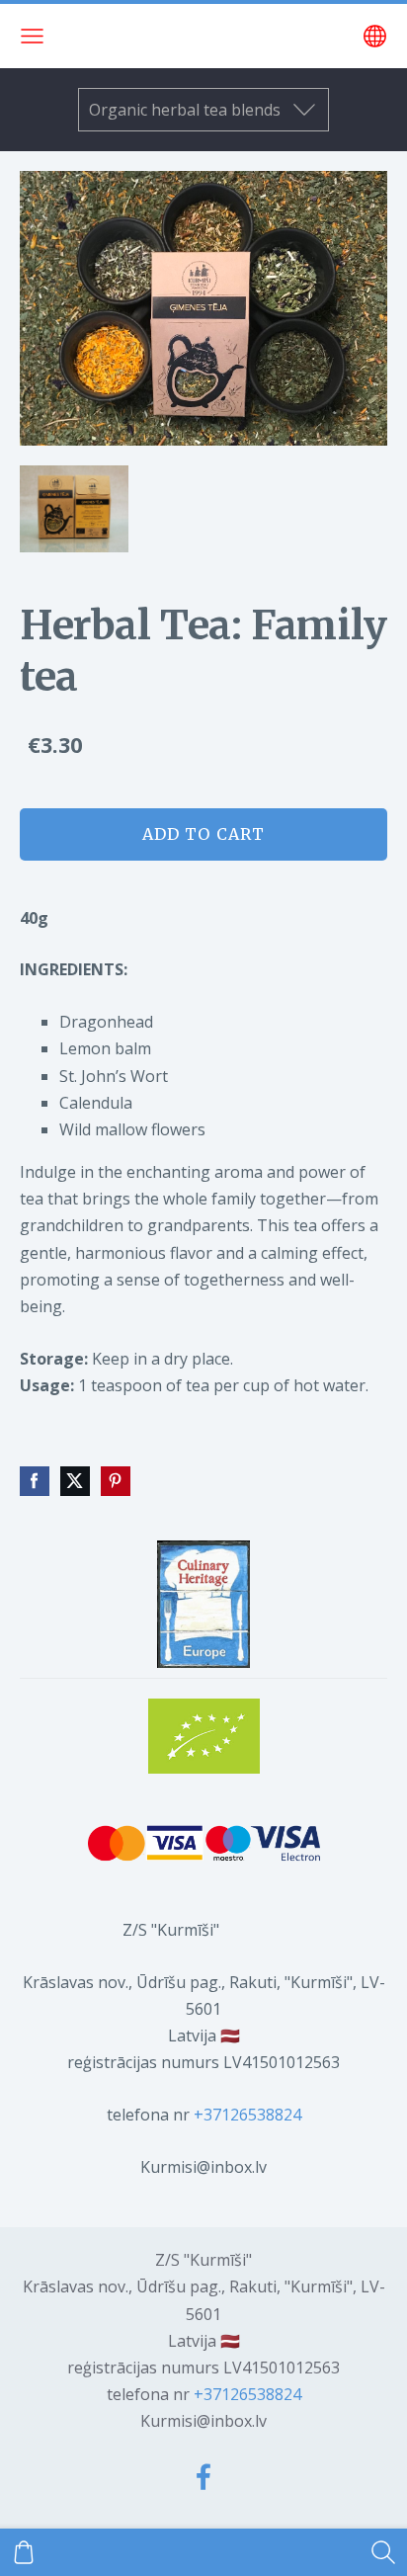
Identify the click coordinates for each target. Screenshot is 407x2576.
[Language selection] (375, 36)
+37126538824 (247, 2115)
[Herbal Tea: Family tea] (75, 509)
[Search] (383, 2552)
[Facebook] (203, 2477)
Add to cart (203, 834)
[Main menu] (32, 36)
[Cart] (24, 2552)
